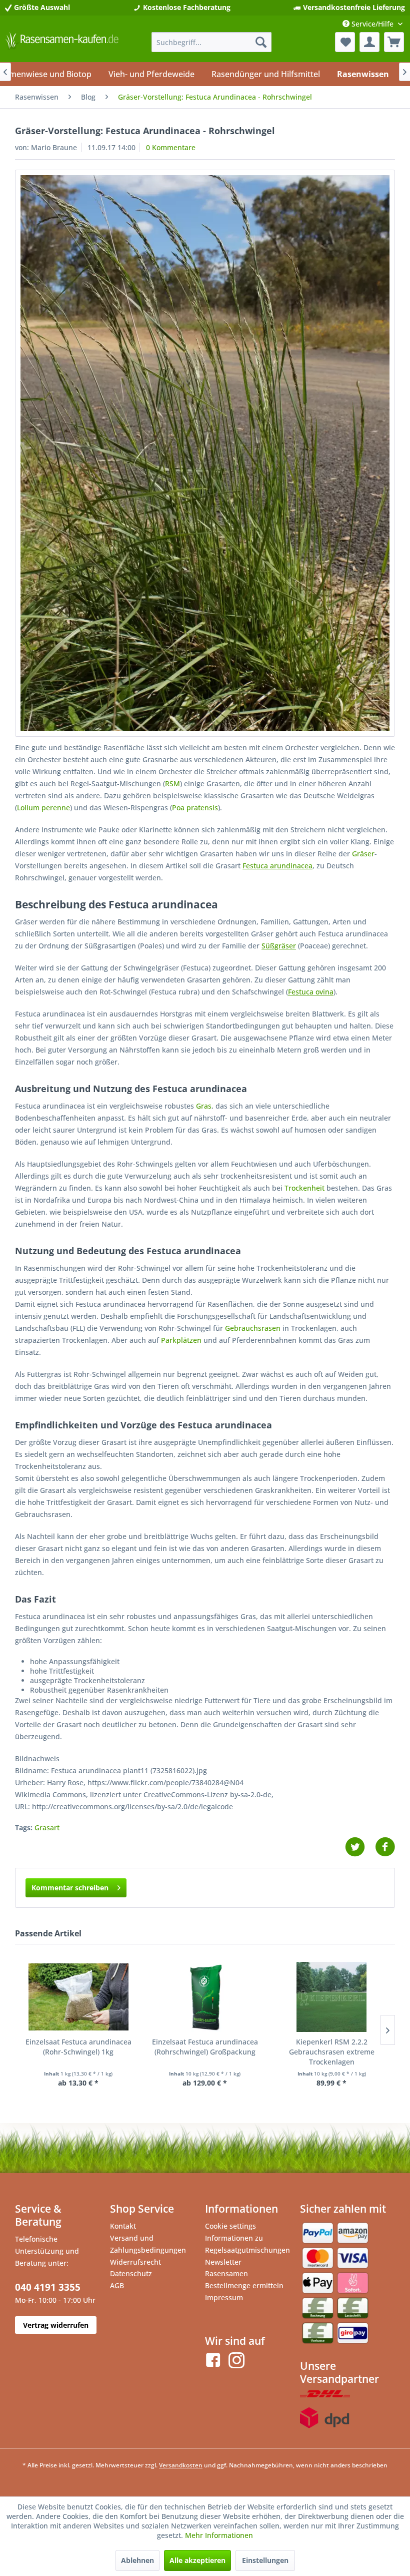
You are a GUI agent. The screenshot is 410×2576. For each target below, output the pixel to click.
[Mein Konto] (369, 42)
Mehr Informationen (219, 2535)
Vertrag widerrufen (56, 2325)
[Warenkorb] (394, 42)
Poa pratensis (195, 808)
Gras (204, 1106)
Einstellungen (265, 2560)
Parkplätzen (181, 1340)
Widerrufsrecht (135, 2262)
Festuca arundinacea (277, 866)
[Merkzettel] (345, 42)
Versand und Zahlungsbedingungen (148, 2244)
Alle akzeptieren (197, 2560)
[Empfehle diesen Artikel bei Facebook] (385, 1847)
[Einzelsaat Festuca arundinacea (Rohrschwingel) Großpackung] (205, 1997)
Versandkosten (181, 2465)
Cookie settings (230, 2226)
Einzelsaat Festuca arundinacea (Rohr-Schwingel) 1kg (78, 2047)
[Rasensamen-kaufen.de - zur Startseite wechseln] (62, 45)
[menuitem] (211, 42)
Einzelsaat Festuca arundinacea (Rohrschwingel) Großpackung (205, 2047)
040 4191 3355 (48, 2287)
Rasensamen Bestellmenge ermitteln (244, 2279)
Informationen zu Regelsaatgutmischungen (247, 2244)
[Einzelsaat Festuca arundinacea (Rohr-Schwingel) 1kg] (78, 1997)
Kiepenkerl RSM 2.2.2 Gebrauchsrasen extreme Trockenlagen (332, 2052)
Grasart (47, 1828)
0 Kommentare (171, 147)
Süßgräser (279, 946)
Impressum (224, 2297)
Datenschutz (131, 2273)
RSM (172, 784)
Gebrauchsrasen (253, 1328)
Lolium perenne (43, 808)
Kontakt (123, 2226)
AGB (117, 2285)
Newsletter (223, 2262)
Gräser (363, 854)
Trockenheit (304, 1188)
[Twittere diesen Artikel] (360, 1847)
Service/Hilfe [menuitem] (372, 24)
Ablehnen (137, 2560)
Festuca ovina (311, 992)
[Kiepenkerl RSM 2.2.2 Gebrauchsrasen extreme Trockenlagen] (332, 1997)
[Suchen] (261, 42)
